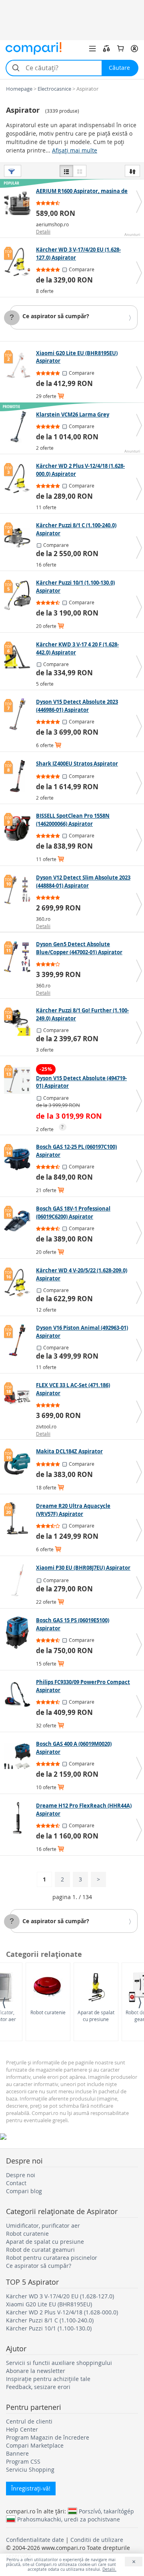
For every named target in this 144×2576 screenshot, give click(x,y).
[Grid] (80, 171)
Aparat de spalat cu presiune (96, 2016)
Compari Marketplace (35, 2445)
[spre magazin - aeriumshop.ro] (19, 203)
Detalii (43, 232)
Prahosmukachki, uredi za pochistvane (69, 2519)
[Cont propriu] (134, 49)
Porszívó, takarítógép (106, 2511)
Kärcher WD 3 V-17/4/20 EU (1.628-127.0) (60, 2296)
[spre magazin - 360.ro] (19, 890)
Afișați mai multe (75, 150)
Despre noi (21, 2175)
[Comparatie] (106, 49)
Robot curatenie (48, 2012)
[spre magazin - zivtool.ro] (19, 1398)
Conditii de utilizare (97, 2540)
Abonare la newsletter (36, 2371)
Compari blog (24, 2191)
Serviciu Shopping (30, 2469)
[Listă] (66, 171)
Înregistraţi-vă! (31, 2488)
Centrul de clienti (29, 2421)
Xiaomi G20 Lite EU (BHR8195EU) (49, 2304)
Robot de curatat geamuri (40, 2250)
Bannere (17, 2453)
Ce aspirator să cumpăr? (56, 316)
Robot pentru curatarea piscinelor (52, 2258)
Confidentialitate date (35, 2540)
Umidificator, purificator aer (43, 2226)
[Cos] (120, 49)
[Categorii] (92, 49)
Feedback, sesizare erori (38, 2387)
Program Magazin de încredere (48, 2437)
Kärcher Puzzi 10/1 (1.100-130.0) (49, 2328)
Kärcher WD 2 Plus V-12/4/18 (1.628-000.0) (62, 2312)
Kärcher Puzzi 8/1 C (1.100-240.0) (50, 2320)
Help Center (22, 2429)
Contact (16, 2183)
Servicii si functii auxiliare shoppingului (59, 2363)
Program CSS (23, 2461)
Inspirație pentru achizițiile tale (48, 2379)
